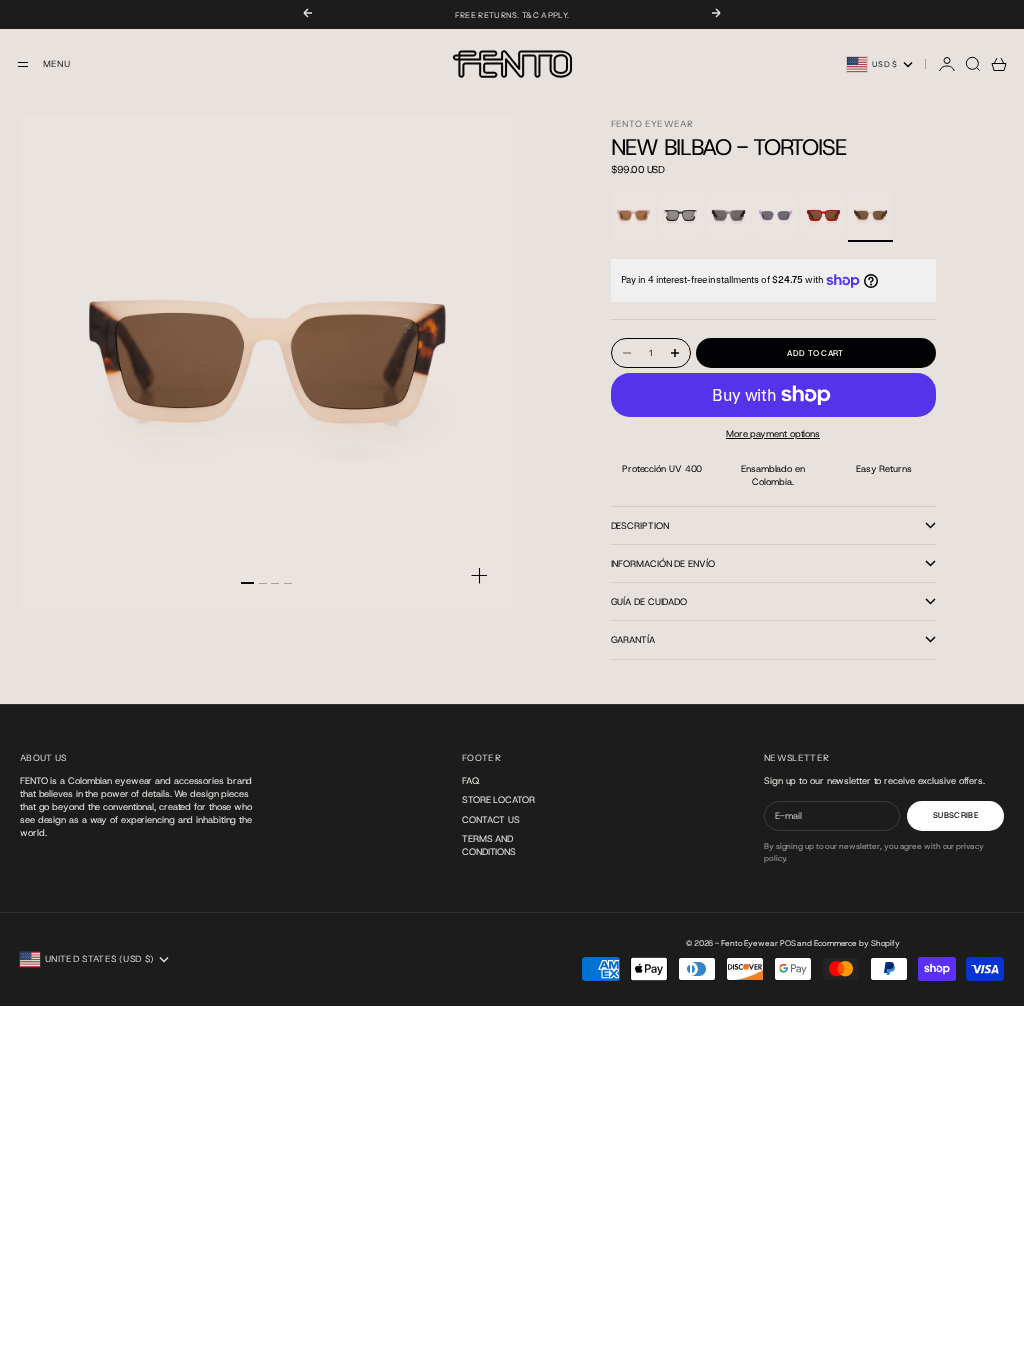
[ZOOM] (479, 575)
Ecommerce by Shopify (857, 943)
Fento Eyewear (652, 124)
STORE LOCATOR (498, 799)
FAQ (470, 780)
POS (788, 943)
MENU (56, 64)
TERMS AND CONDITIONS (489, 845)
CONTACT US (491, 819)
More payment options (773, 433)
